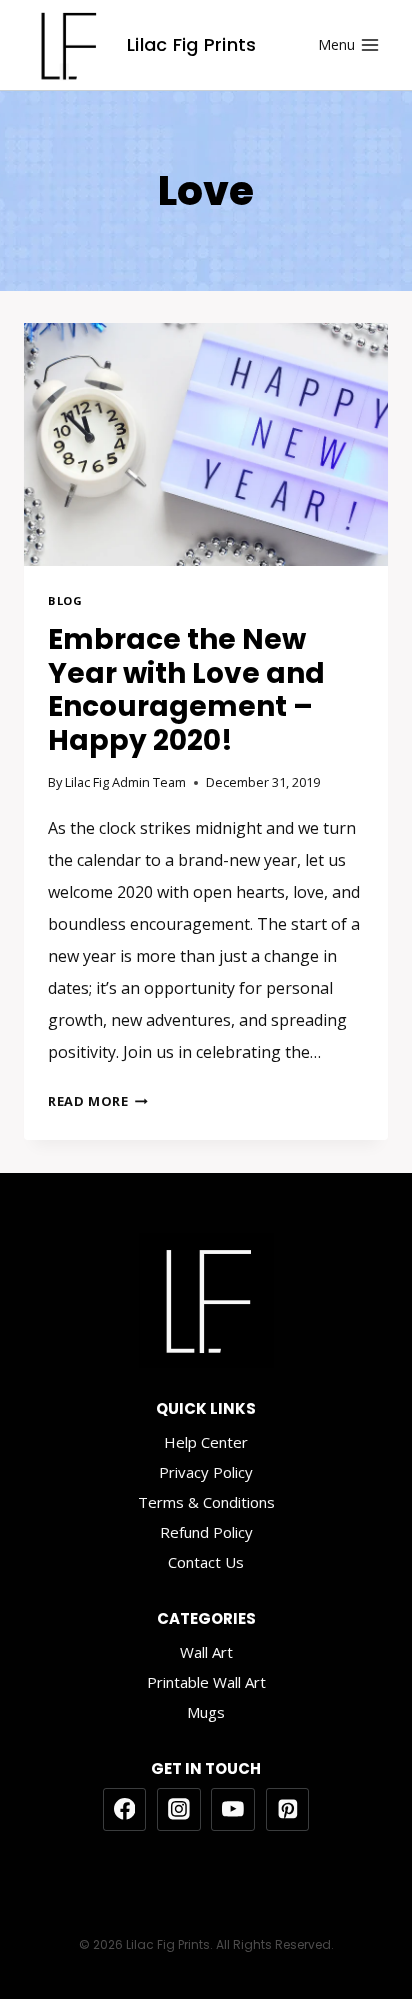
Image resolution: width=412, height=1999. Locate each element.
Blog (65, 600)
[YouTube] (233, 1810)
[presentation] (206, 444)
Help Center (206, 1442)
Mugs (206, 1712)
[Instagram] (179, 1810)
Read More (98, 1101)
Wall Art (206, 1652)
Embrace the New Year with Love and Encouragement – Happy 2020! (186, 690)
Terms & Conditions (206, 1502)
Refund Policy (206, 1532)
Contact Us (206, 1562)
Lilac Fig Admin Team (125, 782)
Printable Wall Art (206, 1682)
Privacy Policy (206, 1472)
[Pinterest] (288, 1810)
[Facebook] (125, 1810)
